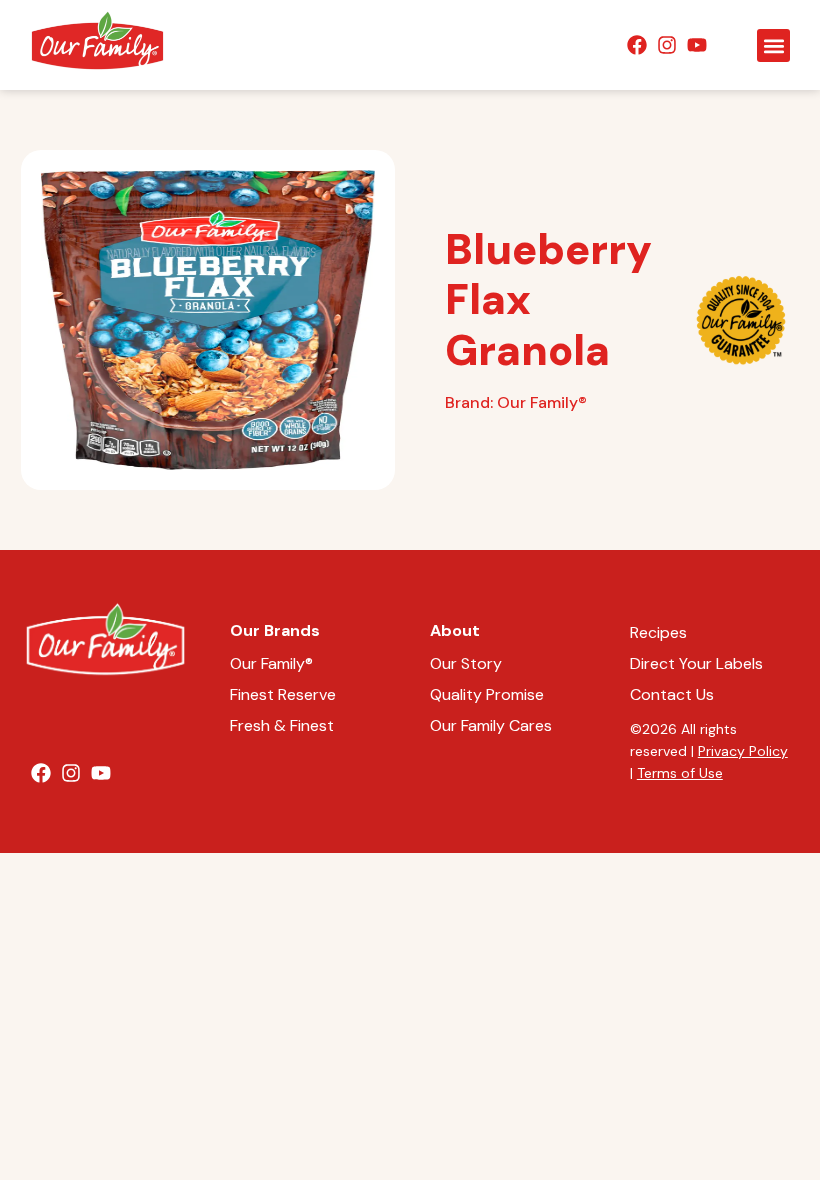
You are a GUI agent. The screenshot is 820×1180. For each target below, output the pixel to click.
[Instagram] (667, 45)
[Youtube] (697, 45)
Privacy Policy (743, 751)
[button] (773, 45)
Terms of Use (680, 773)
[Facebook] (637, 45)
